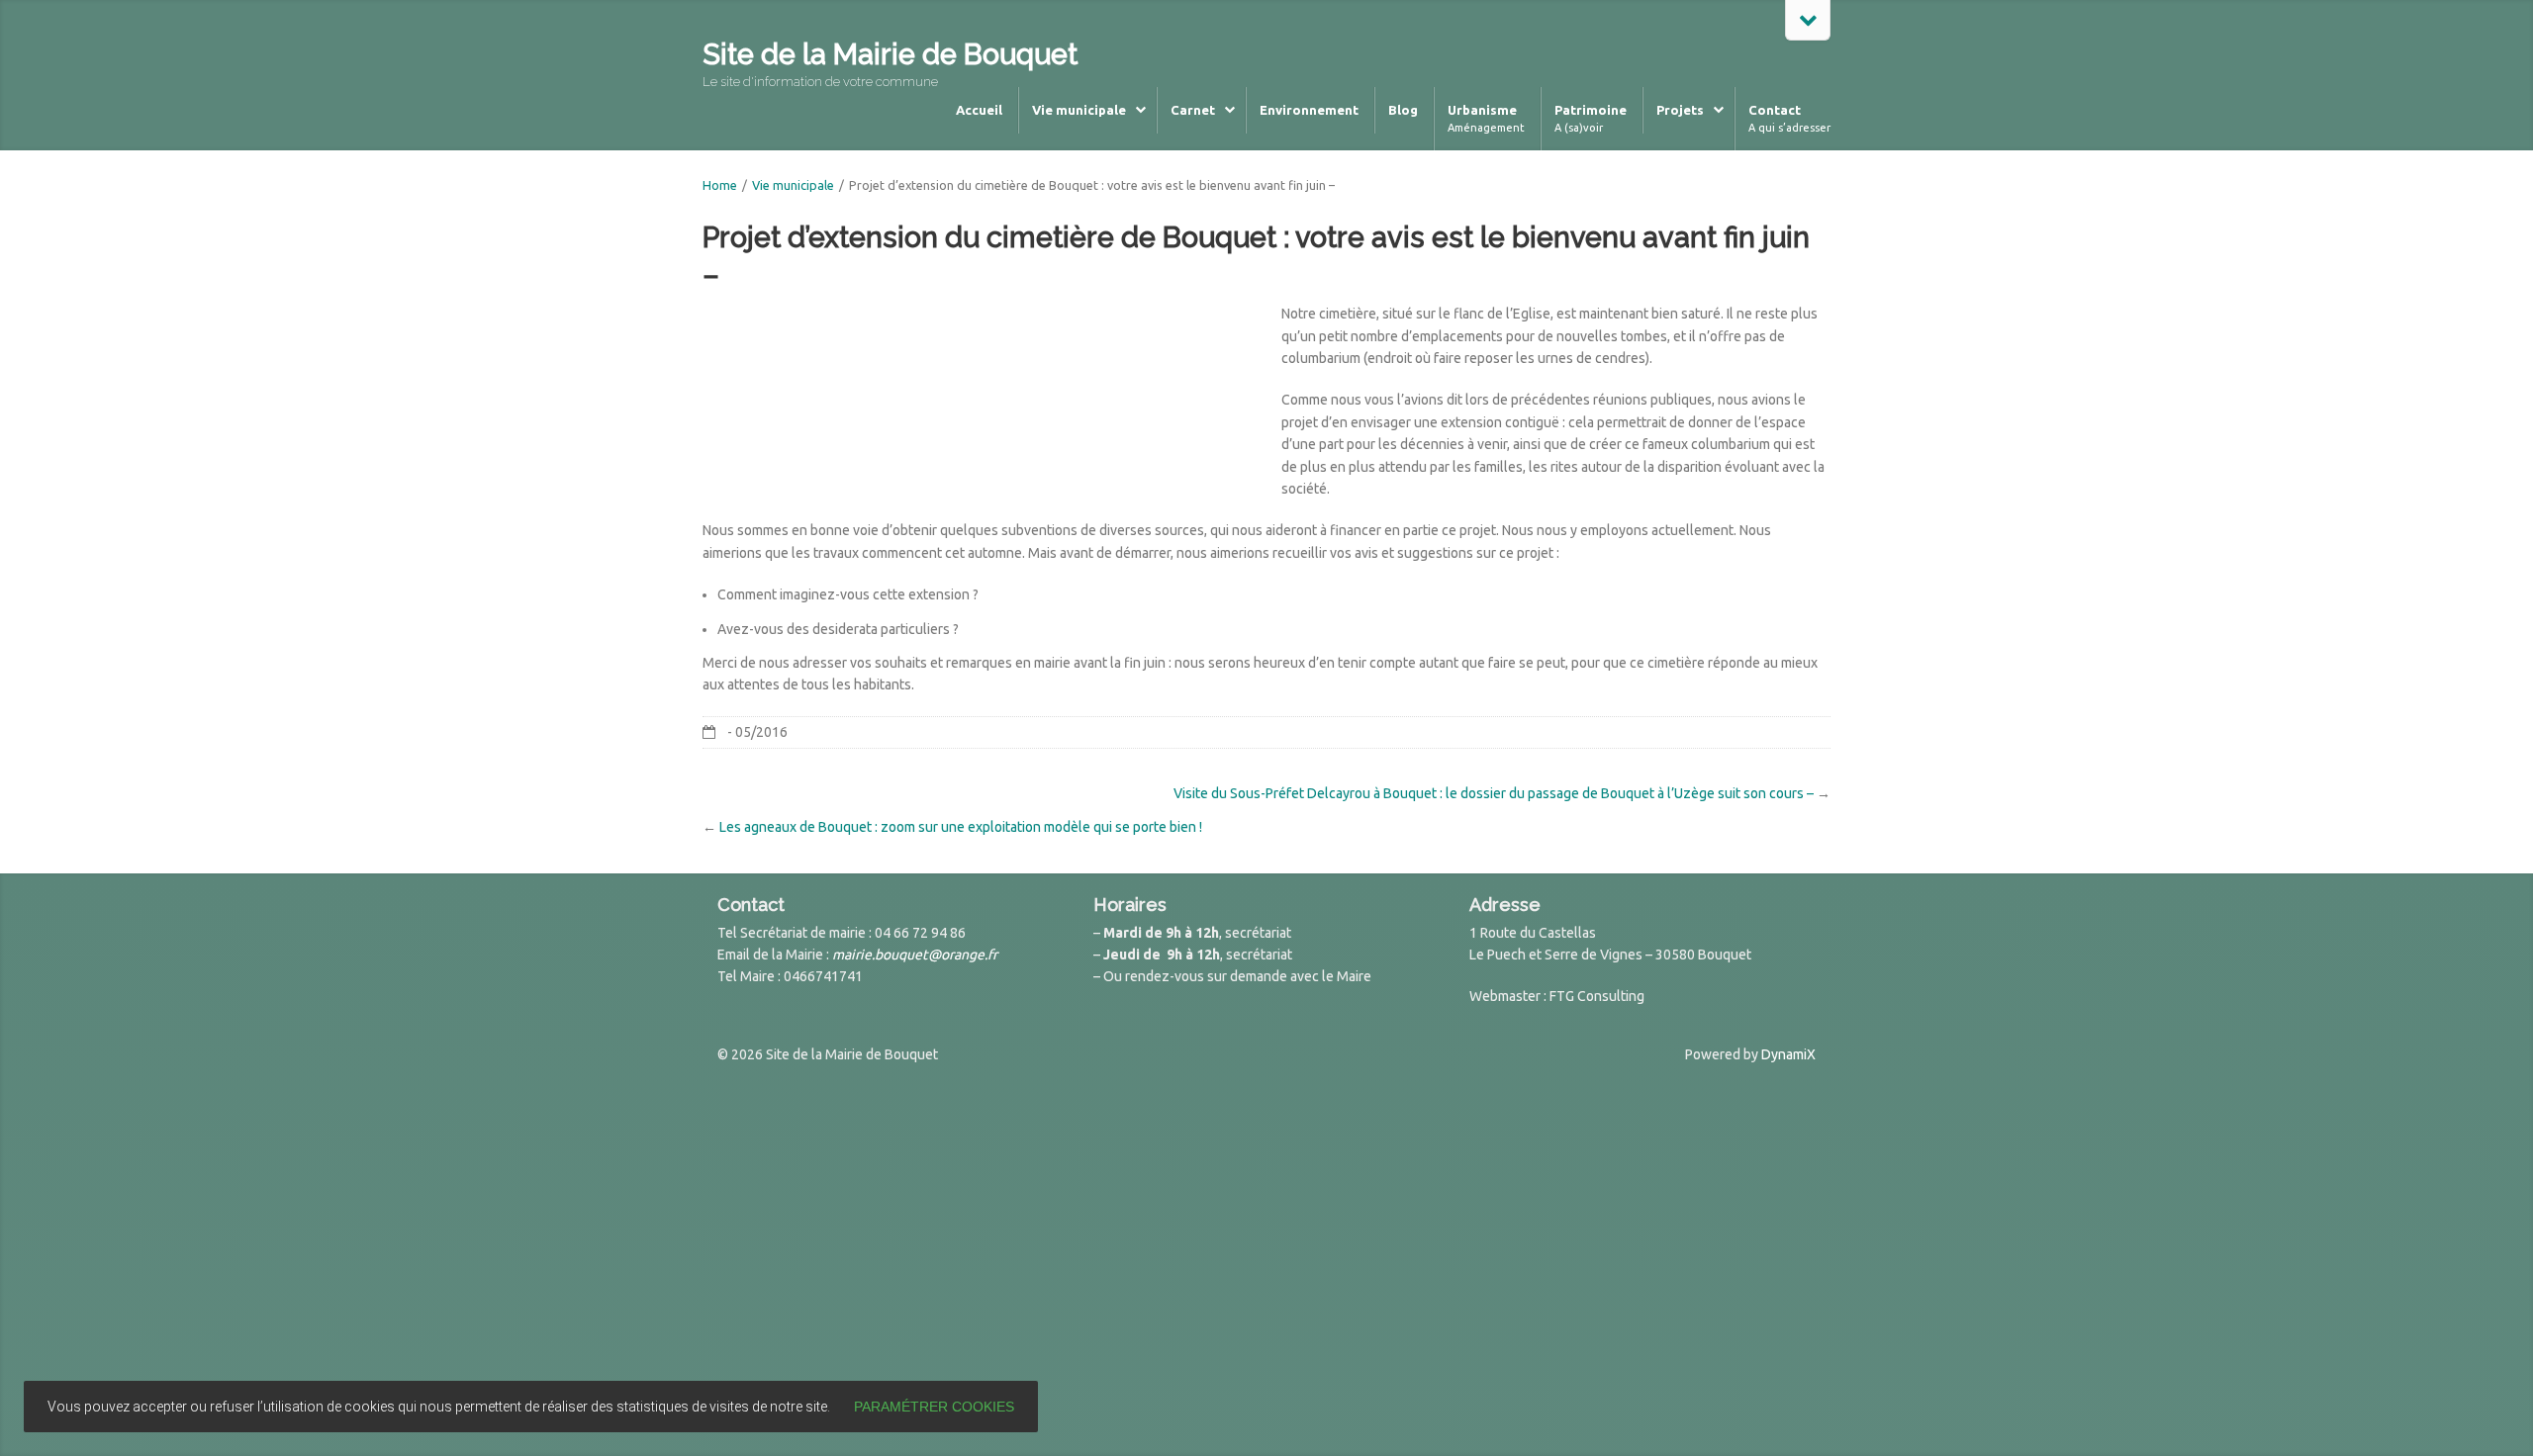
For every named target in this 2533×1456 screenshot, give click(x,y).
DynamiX (1788, 1054)
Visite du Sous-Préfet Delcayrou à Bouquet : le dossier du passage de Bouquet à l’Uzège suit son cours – (1494, 793)
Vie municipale (793, 185)
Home (720, 185)
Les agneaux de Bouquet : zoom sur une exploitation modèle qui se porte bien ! (961, 827)
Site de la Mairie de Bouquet (890, 54)
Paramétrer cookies (934, 1407)
